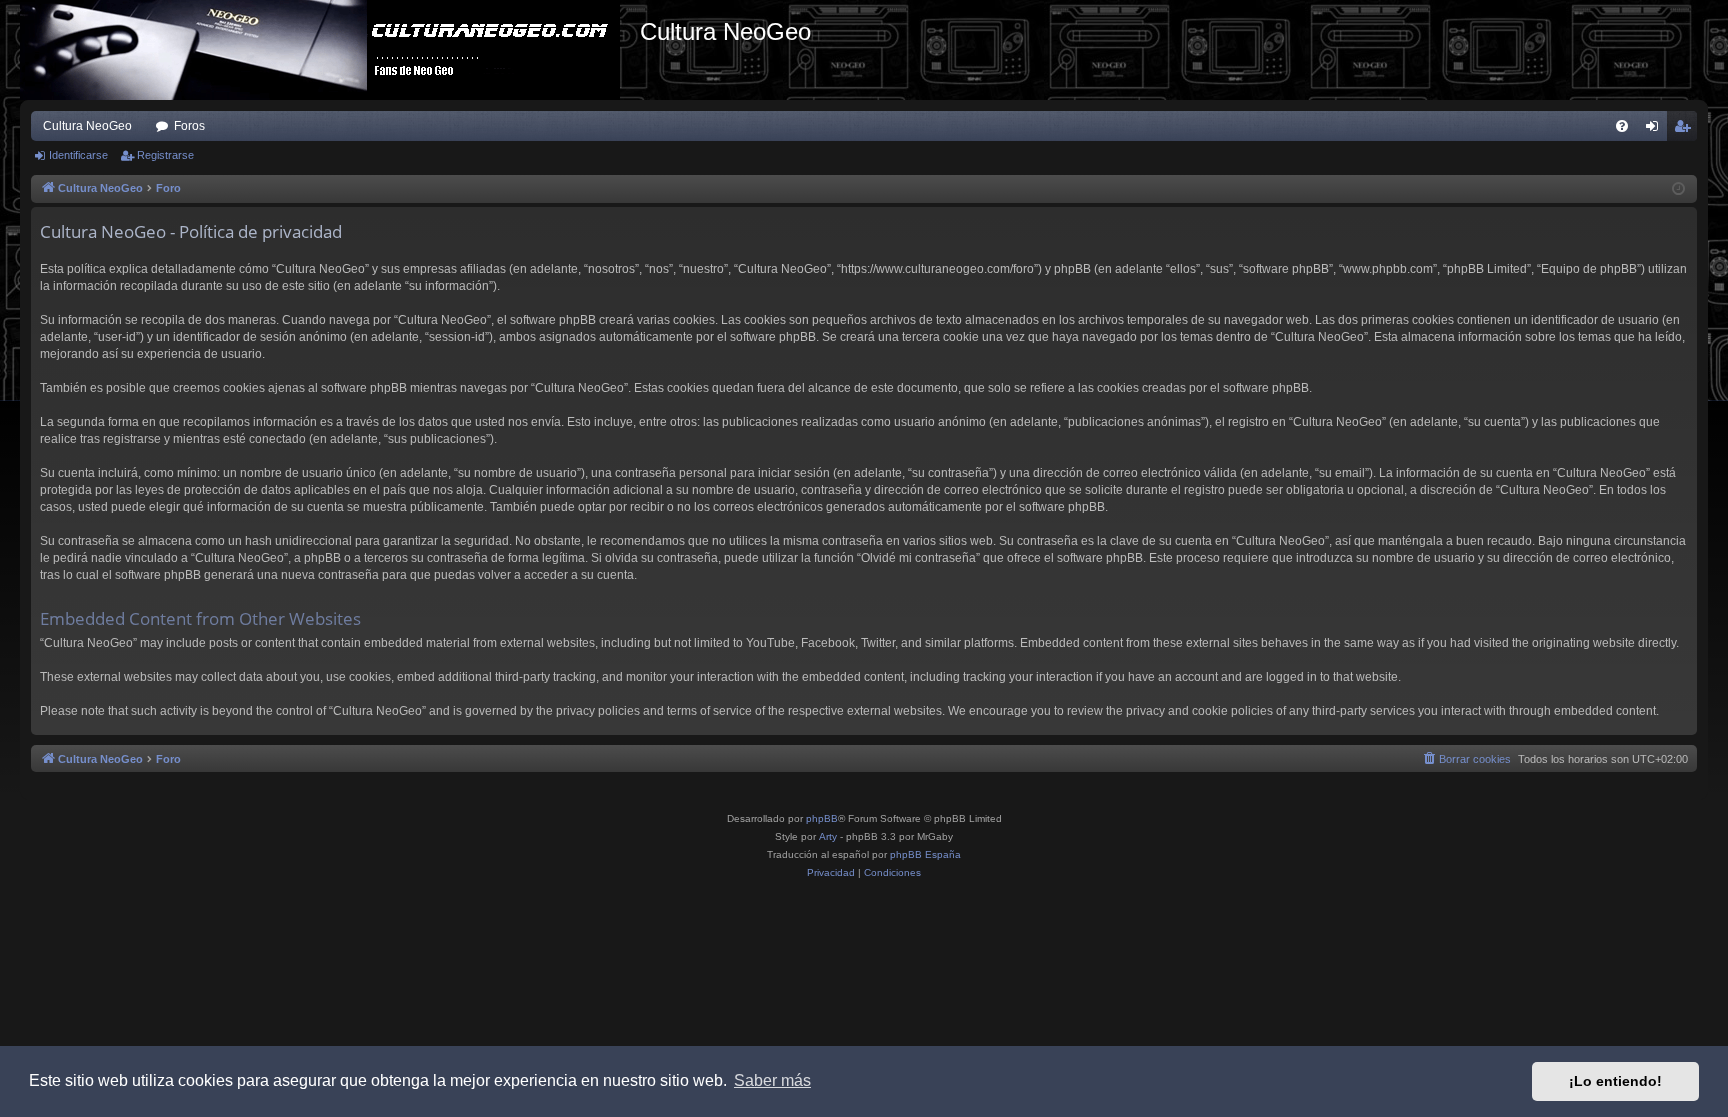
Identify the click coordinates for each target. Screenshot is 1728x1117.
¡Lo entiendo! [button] (1615, 1081)
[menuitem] (1622, 126)
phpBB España (925, 854)
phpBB (822, 818)
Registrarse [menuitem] (1686, 130)
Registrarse (165, 155)
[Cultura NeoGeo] (330, 50)
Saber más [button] (772, 1080)
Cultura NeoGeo (87, 126)
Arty (828, 836)
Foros (189, 126)
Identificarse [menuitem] (1656, 130)
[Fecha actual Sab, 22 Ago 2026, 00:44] (1678, 189)
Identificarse (78, 155)
